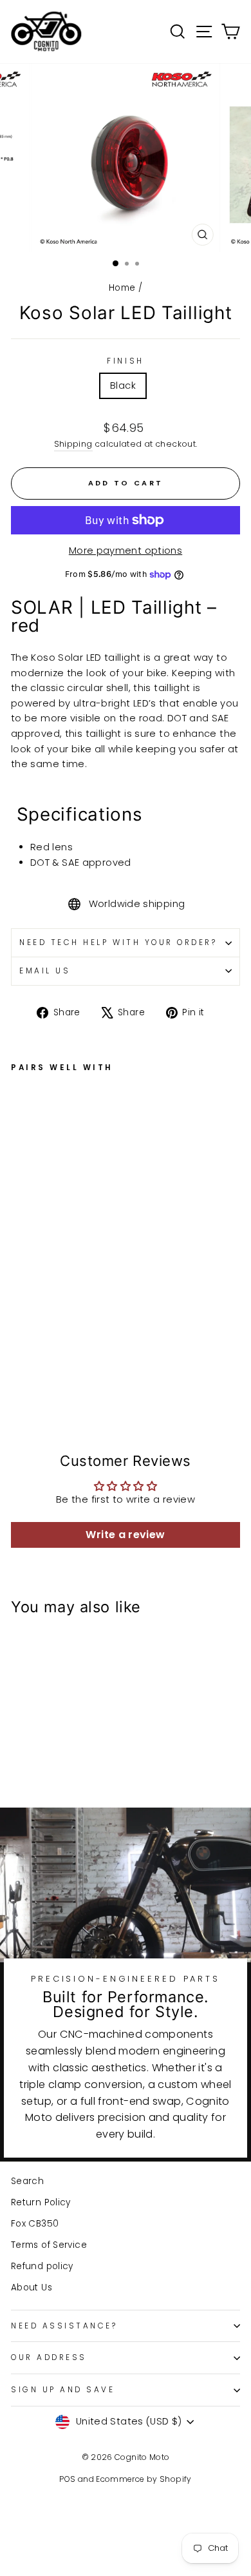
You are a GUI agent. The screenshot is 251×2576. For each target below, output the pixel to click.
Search (27, 2181)
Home (122, 288)
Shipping (73, 444)
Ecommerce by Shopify (144, 2479)
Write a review (125, 1535)
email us (45, 971)
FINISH (125, 361)
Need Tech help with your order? (118, 942)
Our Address (49, 2357)
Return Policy (41, 2202)
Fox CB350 (35, 2224)
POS (67, 2479)
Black (123, 385)
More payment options (126, 551)
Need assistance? (64, 2326)
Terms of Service (49, 2245)
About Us (32, 2288)
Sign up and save (63, 2390)
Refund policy (42, 2266)
